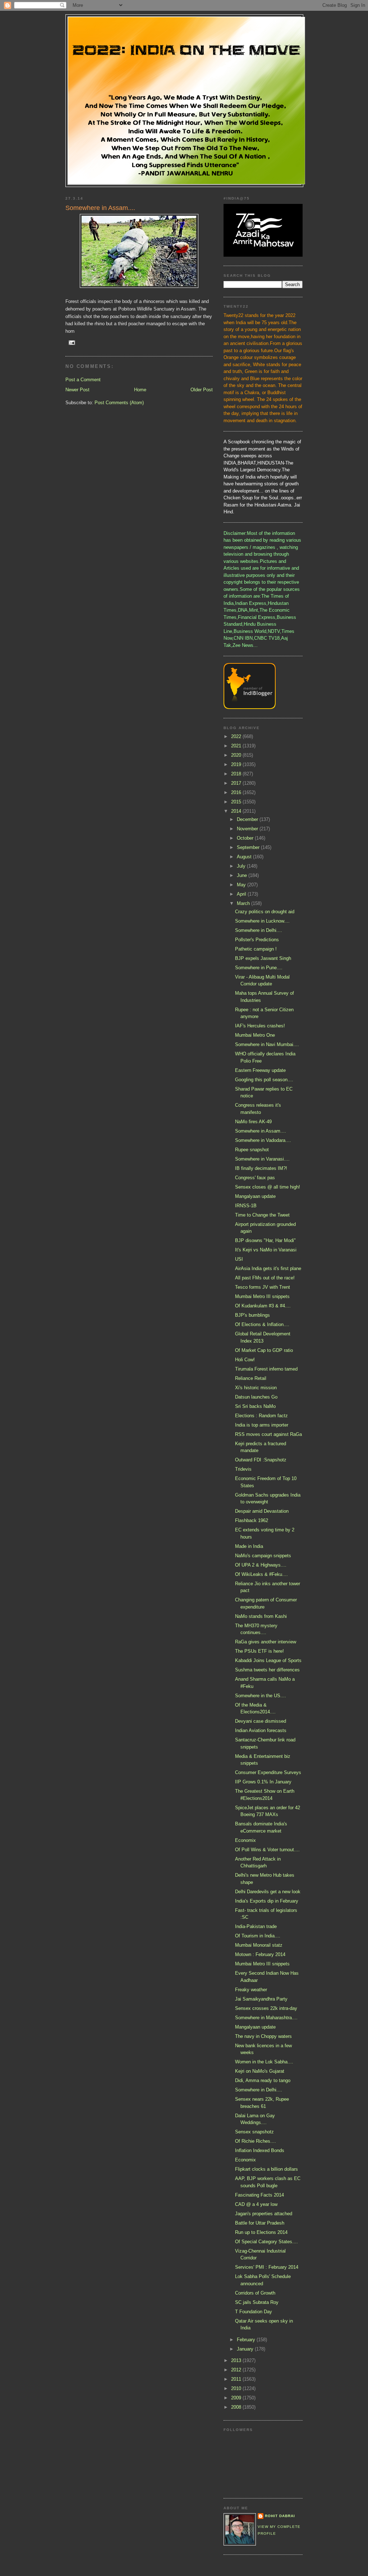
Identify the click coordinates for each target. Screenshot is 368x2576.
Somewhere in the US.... (261, 1696)
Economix (245, 1840)
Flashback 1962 (252, 1520)
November (248, 829)
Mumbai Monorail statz (259, 1945)
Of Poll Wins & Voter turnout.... (267, 1850)
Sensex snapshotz (254, 2132)
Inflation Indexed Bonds (260, 2150)
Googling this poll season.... (264, 1080)
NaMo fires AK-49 (253, 1122)
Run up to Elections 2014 (261, 2232)
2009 (237, 2398)
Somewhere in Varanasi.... (262, 1159)
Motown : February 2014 (260, 1954)
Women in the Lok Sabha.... (264, 2062)
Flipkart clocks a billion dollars (266, 2169)
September (249, 847)
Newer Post (77, 390)
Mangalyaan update (255, 1196)
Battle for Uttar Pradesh (260, 2223)
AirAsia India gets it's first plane (268, 1268)
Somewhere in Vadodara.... (263, 1140)
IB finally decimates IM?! (261, 1168)
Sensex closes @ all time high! (268, 1187)
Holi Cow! (245, 1360)
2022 (237, 736)
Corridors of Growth (255, 2293)
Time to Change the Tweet (262, 1215)
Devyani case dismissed (261, 1721)
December (248, 819)
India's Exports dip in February (267, 1901)
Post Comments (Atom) (119, 403)
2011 (237, 2379)
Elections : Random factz (261, 1416)
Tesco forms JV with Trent (263, 1287)
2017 (237, 783)
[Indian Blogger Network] (250, 707)
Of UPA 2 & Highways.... (261, 1565)
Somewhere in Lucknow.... (262, 921)
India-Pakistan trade (256, 1926)
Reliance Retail (251, 1378)
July (242, 866)
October (246, 838)
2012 (237, 2370)
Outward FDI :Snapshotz (261, 1460)
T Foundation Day (254, 2312)
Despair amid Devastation (262, 1511)
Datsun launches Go (256, 1397)
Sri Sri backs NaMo (255, 1406)
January (246, 2349)
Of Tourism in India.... (258, 1936)
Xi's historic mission (256, 1388)
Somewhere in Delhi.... (259, 930)
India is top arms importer (262, 1425)
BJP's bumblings (252, 1315)
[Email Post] (72, 342)
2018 (237, 774)
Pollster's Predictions (257, 940)
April (242, 894)
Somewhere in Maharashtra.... (266, 2018)
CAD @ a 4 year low (256, 2204)
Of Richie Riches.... (256, 2141)
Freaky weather (251, 1990)
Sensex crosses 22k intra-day (266, 2008)
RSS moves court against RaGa (268, 1434)
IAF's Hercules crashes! (260, 1026)
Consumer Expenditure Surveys (268, 1772)
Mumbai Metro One (255, 1035)
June (243, 875)
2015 (237, 802)
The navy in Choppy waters (263, 2036)
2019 (237, 764)
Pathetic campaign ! (256, 949)
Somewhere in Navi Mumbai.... (267, 1044)
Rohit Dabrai (280, 2516)
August (245, 857)
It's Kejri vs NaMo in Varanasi (266, 1250)
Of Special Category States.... (266, 2242)
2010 (237, 2388)
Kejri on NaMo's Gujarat (260, 2071)
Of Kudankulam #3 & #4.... (263, 1306)
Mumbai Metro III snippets (262, 1296)
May (242, 885)
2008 (237, 2407)
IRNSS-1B (246, 1206)
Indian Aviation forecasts (261, 1730)
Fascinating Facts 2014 (259, 2195)
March (244, 903)
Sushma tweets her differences (267, 1670)
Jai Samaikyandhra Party (261, 1999)
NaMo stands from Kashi (261, 1616)
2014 (237, 811)
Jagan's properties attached (264, 2214)
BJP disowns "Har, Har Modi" (265, 1240)
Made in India (249, 1546)
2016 (237, 792)
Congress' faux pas (255, 1178)
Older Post (202, 390)
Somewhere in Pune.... (259, 968)
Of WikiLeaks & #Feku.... (261, 1574)
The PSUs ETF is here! (259, 1651)
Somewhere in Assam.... (261, 1131)
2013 (237, 2360)
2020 (237, 755)
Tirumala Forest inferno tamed (266, 1369)
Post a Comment (83, 380)
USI (239, 1259)
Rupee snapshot (252, 1150)
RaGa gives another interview (266, 1642)
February (247, 2340)
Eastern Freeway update (260, 1070)
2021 (237, 746)
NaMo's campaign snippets (263, 1556)
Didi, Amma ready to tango (263, 2080)
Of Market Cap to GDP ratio (264, 1350)
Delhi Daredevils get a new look (268, 1892)
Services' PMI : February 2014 (267, 2267)
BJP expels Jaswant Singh (263, 958)
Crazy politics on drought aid (265, 912)
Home (140, 390)
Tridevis (243, 1469)
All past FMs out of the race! (265, 1278)
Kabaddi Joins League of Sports (268, 1660)
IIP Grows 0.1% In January (263, 1782)
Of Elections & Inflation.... (262, 1324)
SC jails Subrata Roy (257, 2302)
